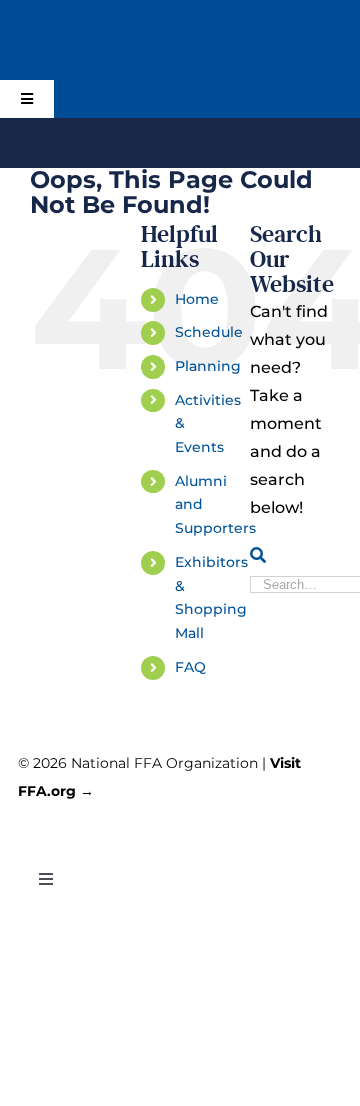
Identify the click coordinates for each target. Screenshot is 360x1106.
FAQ (190, 667)
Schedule (209, 332)
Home (197, 299)
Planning (208, 366)
